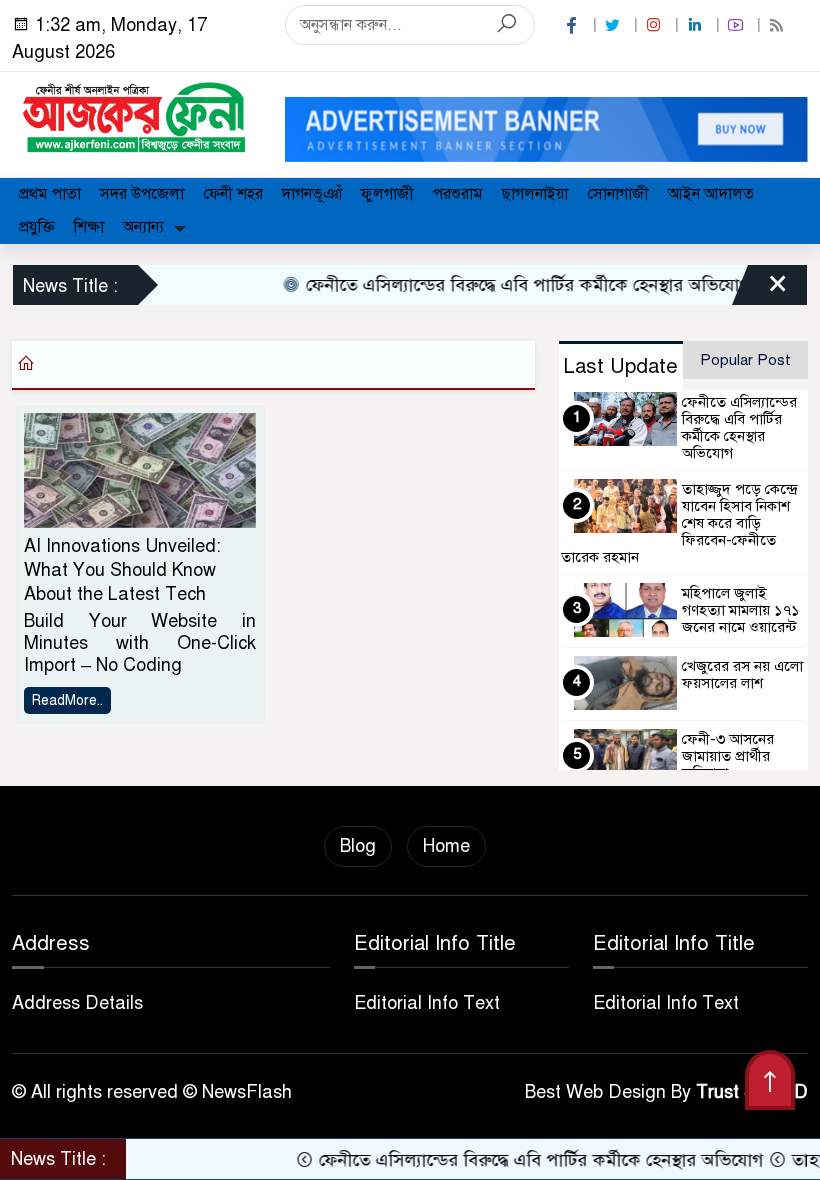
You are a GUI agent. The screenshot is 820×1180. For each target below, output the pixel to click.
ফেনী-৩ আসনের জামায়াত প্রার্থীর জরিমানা (728, 756)
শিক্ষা (89, 227)
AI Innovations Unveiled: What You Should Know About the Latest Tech (122, 570)
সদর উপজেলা (142, 194)
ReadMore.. (67, 700)
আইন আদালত (711, 194)
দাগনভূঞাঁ (312, 194)
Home (446, 846)
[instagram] (656, 25)
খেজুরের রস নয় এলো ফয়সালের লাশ (742, 674)
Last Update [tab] (620, 366)
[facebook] (574, 25)
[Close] (760, 290)
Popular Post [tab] (745, 360)
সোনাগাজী (618, 194)
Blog (358, 846)
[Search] (506, 25)
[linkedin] (697, 25)
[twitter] (615, 25)
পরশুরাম (458, 194)
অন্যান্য (143, 227)
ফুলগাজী (387, 194)
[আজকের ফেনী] (136, 116)
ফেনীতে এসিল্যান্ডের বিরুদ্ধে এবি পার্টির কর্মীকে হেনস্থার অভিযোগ (509, 285)
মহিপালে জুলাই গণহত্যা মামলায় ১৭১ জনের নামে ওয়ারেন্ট (740, 610)
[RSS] (779, 25)
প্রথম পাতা (50, 194)
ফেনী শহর (233, 194)
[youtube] (738, 25)
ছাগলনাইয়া (535, 194)
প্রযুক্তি (37, 227)
